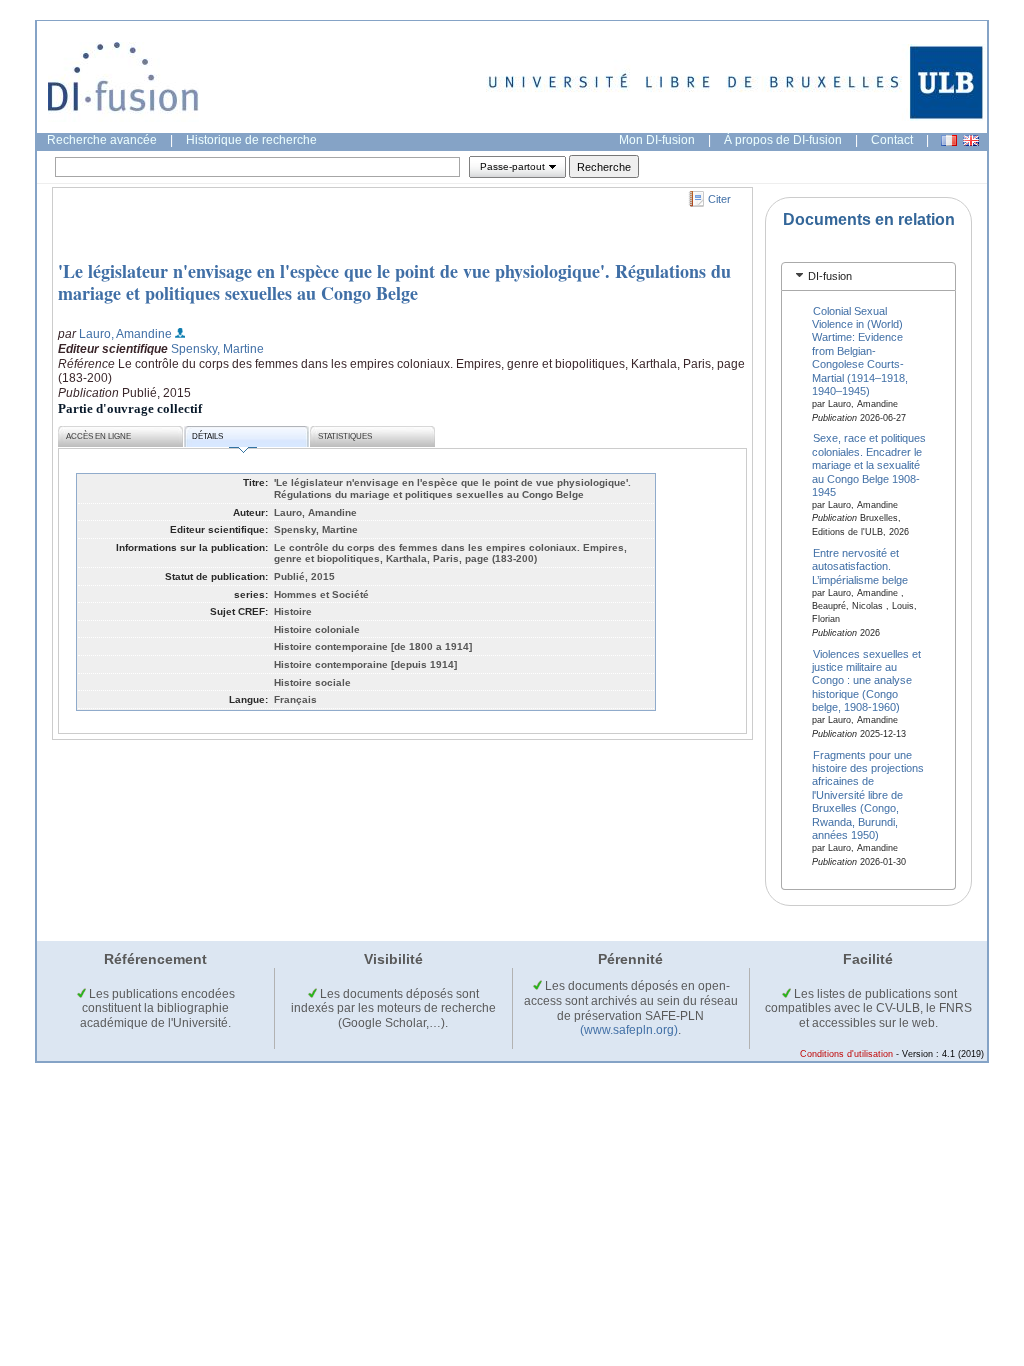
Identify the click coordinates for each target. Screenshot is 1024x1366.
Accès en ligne (98, 436)
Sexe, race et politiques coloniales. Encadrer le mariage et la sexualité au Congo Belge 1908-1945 (869, 465)
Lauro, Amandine (125, 334)
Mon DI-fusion (657, 140)
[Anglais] (971, 140)
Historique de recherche (251, 140)
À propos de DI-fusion (783, 140)
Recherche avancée (102, 140)
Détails (207, 436)
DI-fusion (830, 276)
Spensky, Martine (217, 349)
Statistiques (345, 436)
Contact (892, 140)
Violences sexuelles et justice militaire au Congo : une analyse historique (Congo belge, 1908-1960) (867, 680)
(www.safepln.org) (629, 1030)
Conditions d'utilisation (846, 1054)
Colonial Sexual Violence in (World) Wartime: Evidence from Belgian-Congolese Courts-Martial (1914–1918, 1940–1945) (860, 350)
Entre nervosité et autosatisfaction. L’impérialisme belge (860, 565)
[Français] (949, 140)
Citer (719, 199)
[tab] (868, 276)
